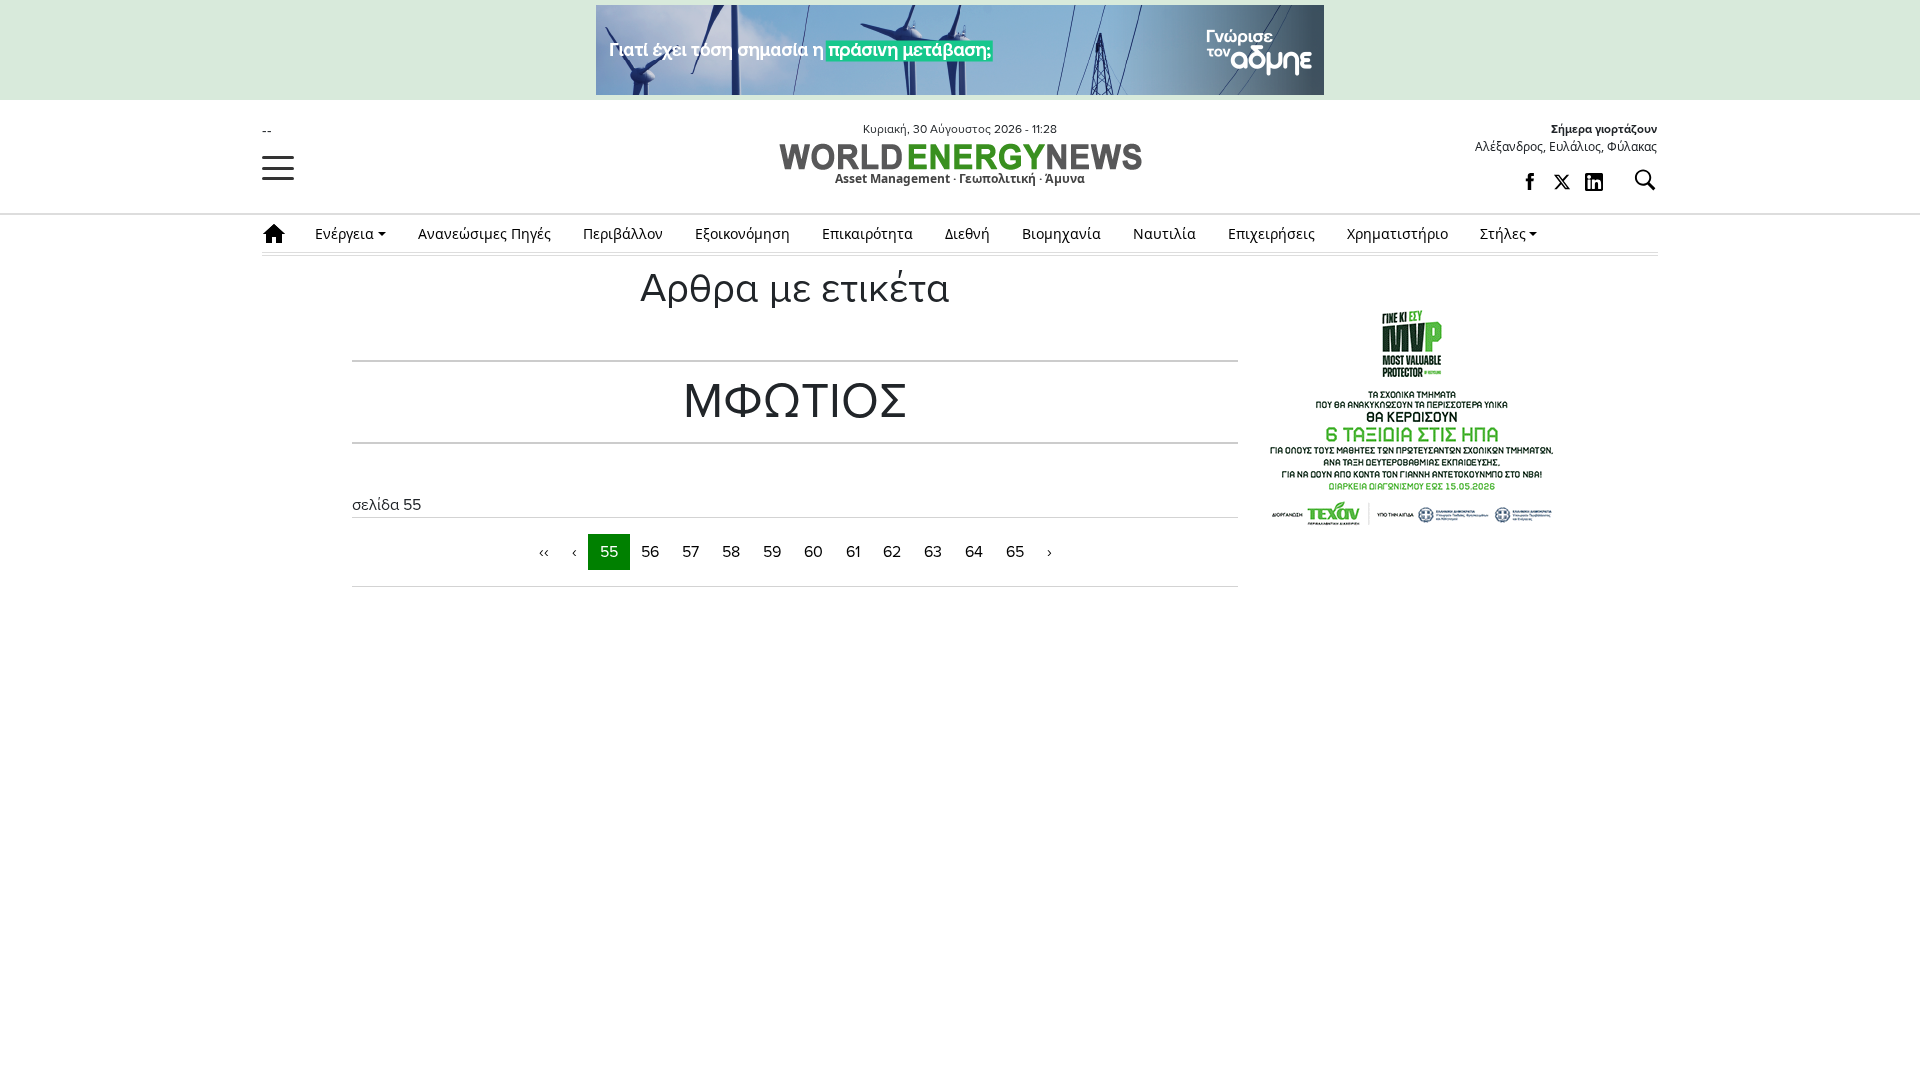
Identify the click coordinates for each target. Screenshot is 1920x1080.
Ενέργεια (344, 233)
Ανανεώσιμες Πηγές (484, 233)
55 (609, 552)
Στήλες (1503, 233)
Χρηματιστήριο (1397, 233)
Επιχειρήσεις (1271, 233)
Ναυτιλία (1164, 233)
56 (650, 552)
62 (892, 552)
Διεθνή (967, 233)
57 (690, 552)
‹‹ (544, 552)
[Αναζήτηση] (1637, 180)
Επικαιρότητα (867, 233)
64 (974, 552)
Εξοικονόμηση (742, 233)
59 (772, 552)
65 (1015, 552)
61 (853, 552)
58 (731, 552)
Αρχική (280, 233)
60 (813, 552)
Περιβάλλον (623, 233)
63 (933, 552)
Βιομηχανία (1061, 233)
